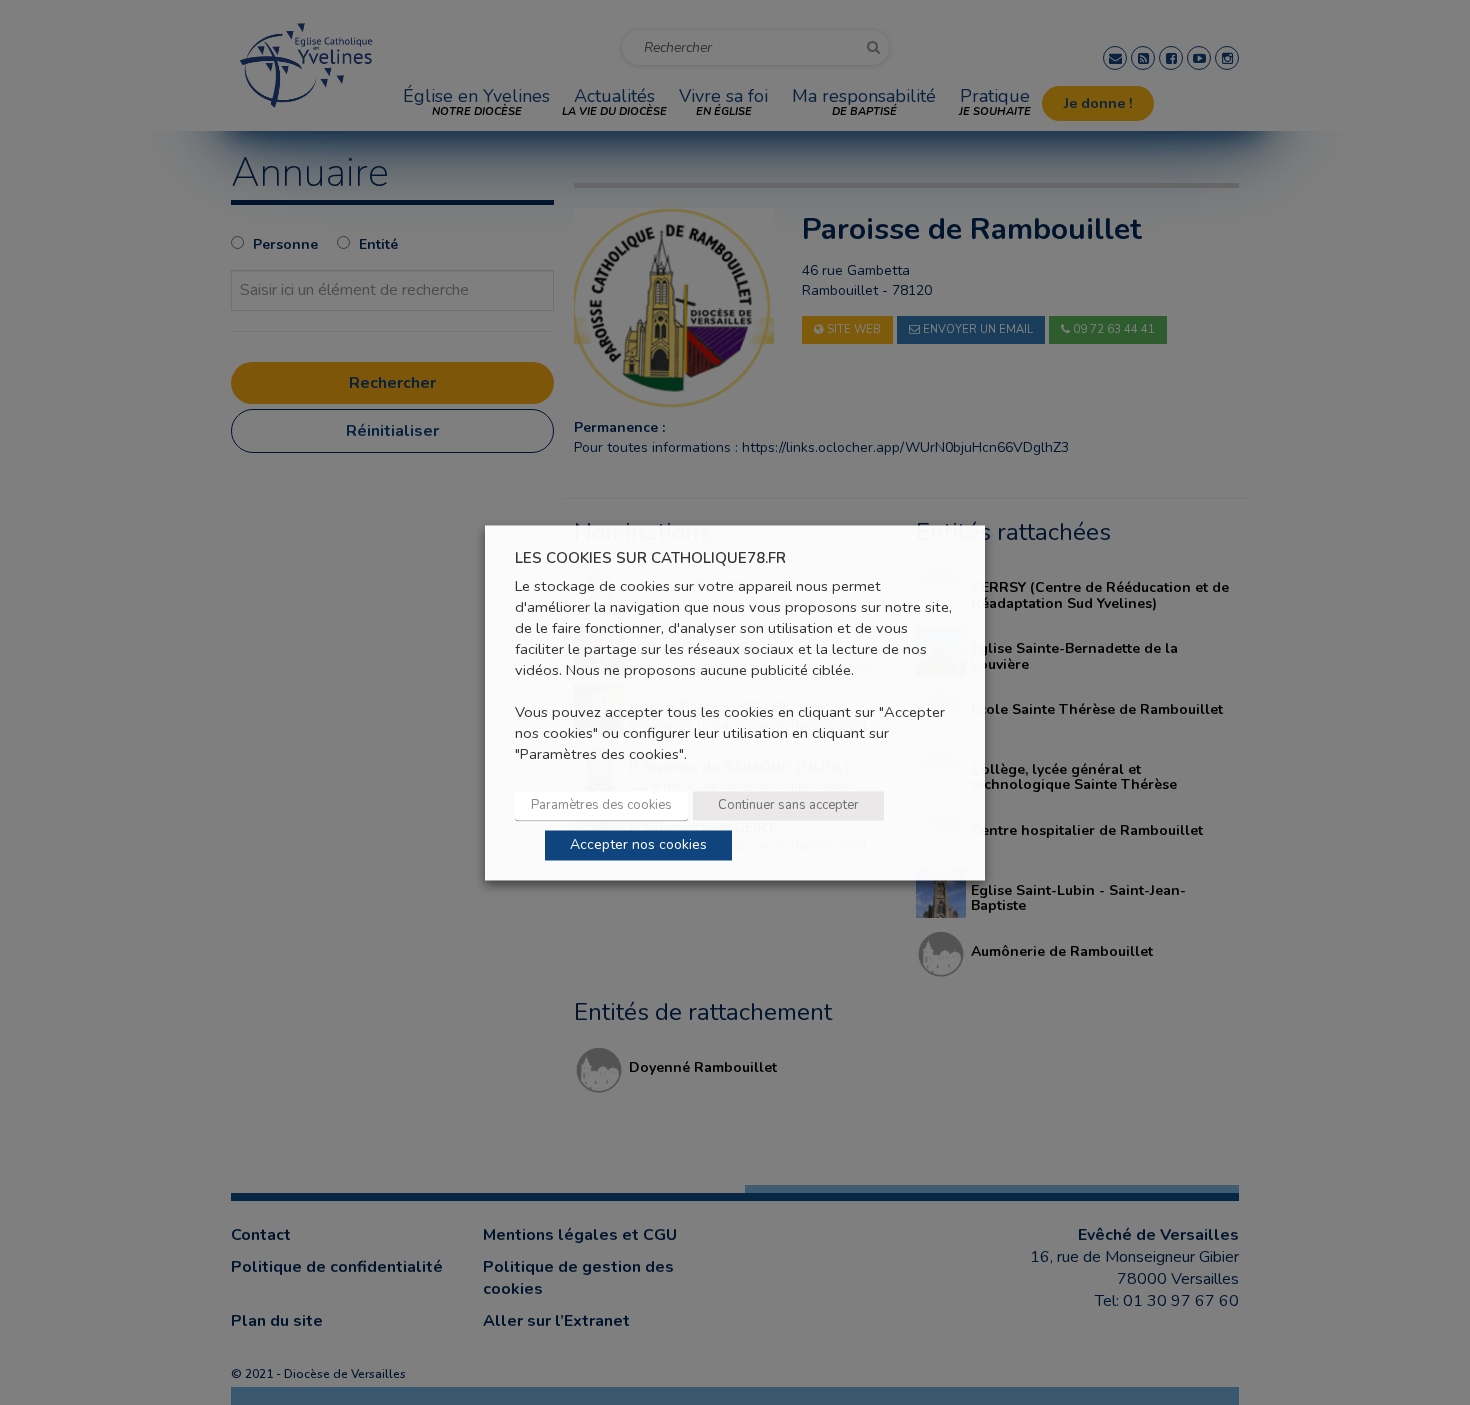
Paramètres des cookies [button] (601, 805)
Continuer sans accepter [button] (788, 805)
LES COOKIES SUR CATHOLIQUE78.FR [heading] (650, 558)
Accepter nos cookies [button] (638, 844)
